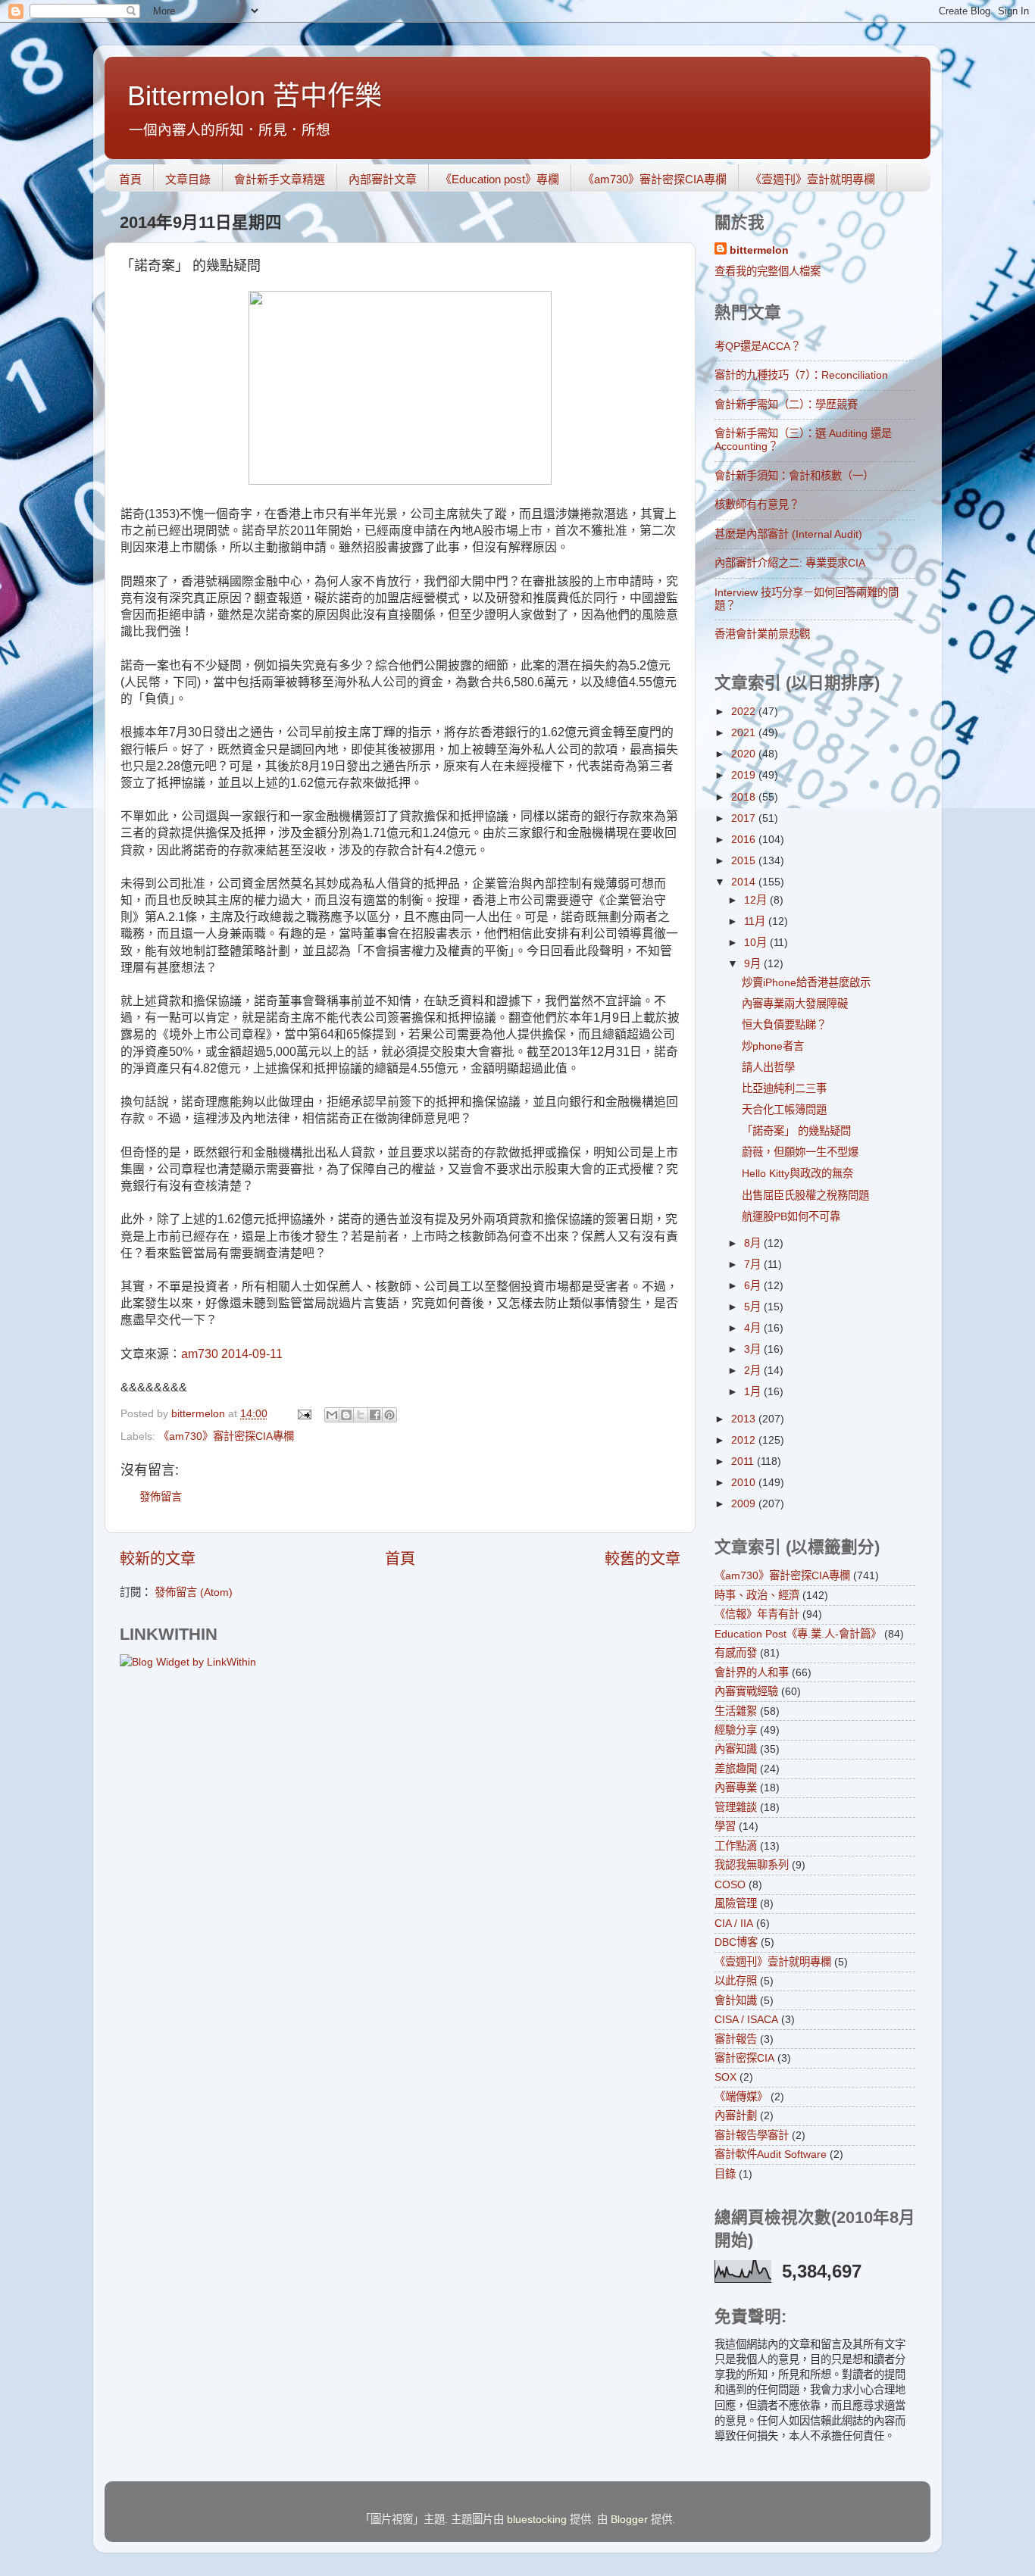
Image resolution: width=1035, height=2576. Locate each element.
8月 (754, 1243)
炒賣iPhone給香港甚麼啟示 (806, 982)
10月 (757, 942)
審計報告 (736, 2039)
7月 (754, 1264)
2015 (745, 860)
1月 (754, 1391)
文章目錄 (188, 179)
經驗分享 (736, 1730)
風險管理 (736, 1903)
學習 (725, 1826)
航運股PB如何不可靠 (791, 1216)
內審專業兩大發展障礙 (795, 1004)
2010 (745, 1482)
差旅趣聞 (736, 1769)
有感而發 (736, 1653)
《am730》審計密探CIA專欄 (655, 179)
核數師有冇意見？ (757, 504)
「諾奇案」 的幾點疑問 (796, 1131)
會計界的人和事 (752, 1672)
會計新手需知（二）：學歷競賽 (786, 404)
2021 (745, 732)
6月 (754, 1285)
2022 (745, 711)
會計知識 (736, 2000)
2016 (745, 839)
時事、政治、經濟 (757, 1595)
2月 (754, 1370)
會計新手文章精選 (280, 179)
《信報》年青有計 (757, 1614)
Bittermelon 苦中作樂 (255, 96)
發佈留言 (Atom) (194, 1592)
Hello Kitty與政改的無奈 (797, 1173)
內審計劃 (736, 2115)
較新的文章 (158, 1559)
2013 (745, 1419)
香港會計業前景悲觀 (762, 634)
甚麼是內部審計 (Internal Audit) (788, 534)
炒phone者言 (773, 1046)
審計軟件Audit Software (771, 2154)
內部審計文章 (383, 179)
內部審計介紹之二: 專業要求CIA (790, 563)
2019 (745, 775)
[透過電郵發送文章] (303, 1413)
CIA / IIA (734, 1923)
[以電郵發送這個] (332, 1415)
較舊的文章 (643, 1559)
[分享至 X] (361, 1415)
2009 (745, 1503)
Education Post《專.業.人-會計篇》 (798, 1634)
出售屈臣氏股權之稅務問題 (805, 1195)
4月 (754, 1328)
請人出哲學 (768, 1067)
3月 (754, 1349)
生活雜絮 (736, 1711)
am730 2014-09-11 (232, 1354)
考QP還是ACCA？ (758, 346)
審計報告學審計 (752, 2135)
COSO (730, 1884)
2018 (745, 797)
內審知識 (736, 1749)
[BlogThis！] (346, 1415)
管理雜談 (736, 1807)
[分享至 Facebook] (375, 1415)
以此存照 (736, 1981)
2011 (744, 1461)
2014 (745, 882)
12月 (757, 900)
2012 (745, 1440)
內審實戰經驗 (746, 1691)
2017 (745, 818)
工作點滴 (736, 1846)
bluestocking (537, 2519)
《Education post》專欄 (500, 179)
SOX (725, 2077)
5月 (754, 1307)
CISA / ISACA (746, 2019)
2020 (745, 754)
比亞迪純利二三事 (784, 1088)
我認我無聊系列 (752, 1865)
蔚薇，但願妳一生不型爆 (800, 1152)
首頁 (130, 179)
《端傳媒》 (741, 2097)
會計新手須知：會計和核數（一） (794, 476)
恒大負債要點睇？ (784, 1025)
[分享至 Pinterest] (389, 1415)
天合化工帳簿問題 (784, 1110)
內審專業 (736, 1788)
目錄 (725, 2174)
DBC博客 (736, 1942)
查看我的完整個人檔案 (768, 271)
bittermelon (759, 250)
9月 (754, 963)
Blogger (629, 2519)
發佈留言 (161, 1497)
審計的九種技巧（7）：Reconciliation (801, 375)
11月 (756, 921)
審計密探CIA (744, 2058)
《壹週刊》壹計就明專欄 (813, 179)
